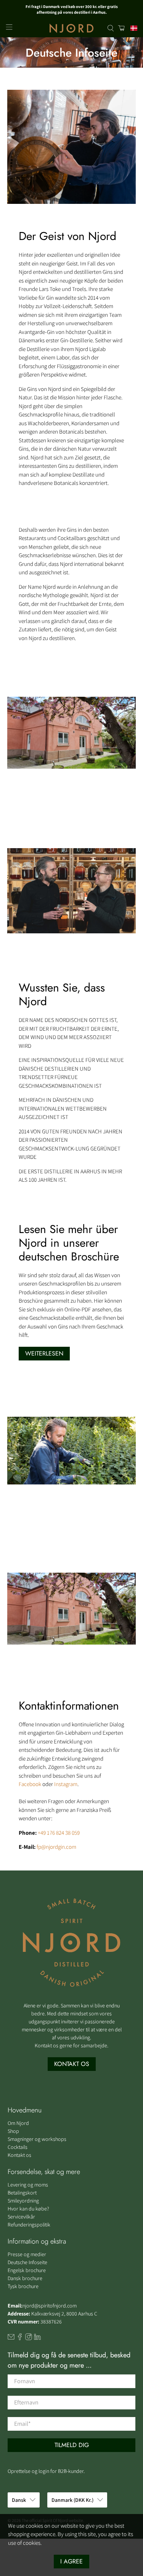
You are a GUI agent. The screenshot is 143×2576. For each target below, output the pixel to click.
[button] (132, 28)
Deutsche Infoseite (27, 2262)
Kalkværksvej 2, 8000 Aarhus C (64, 2314)
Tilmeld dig (72, 2445)
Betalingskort (22, 2193)
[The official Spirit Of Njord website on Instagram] (29, 2338)
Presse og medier (27, 2254)
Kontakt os (19, 2155)
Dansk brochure (25, 2278)
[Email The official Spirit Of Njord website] (11, 2338)
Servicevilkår (21, 2217)
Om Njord (18, 2123)
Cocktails (18, 2147)
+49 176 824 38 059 (59, 1833)
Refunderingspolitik (29, 2225)
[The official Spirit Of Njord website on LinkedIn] (37, 2338)
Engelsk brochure (27, 2270)
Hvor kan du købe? (28, 2209)
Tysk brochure (23, 2286)
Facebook (30, 1784)
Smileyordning (23, 2201)
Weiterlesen (44, 1353)
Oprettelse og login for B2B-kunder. (46, 2471)
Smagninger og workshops (37, 2139)
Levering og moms (28, 2185)
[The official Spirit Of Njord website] (72, 28)
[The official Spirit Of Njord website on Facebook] (20, 2338)
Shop (13, 2131)
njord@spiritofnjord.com (50, 2306)
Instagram (66, 1784)
